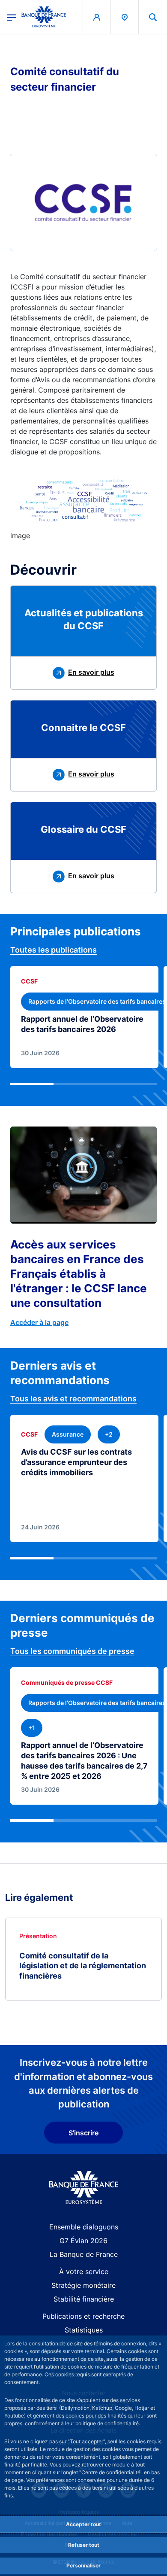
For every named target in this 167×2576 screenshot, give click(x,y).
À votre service (84, 2272)
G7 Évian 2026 (83, 2241)
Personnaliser (83, 2565)
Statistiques (84, 2330)
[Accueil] (84, 2188)
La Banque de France (84, 2254)
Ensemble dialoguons (84, 2227)
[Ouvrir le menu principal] (12, 17)
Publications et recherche (83, 2316)
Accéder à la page (39, 1322)
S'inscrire (83, 2133)
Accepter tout (83, 2524)
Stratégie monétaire (83, 2285)
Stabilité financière (84, 2299)
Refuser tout (84, 2545)
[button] (153, 17)
